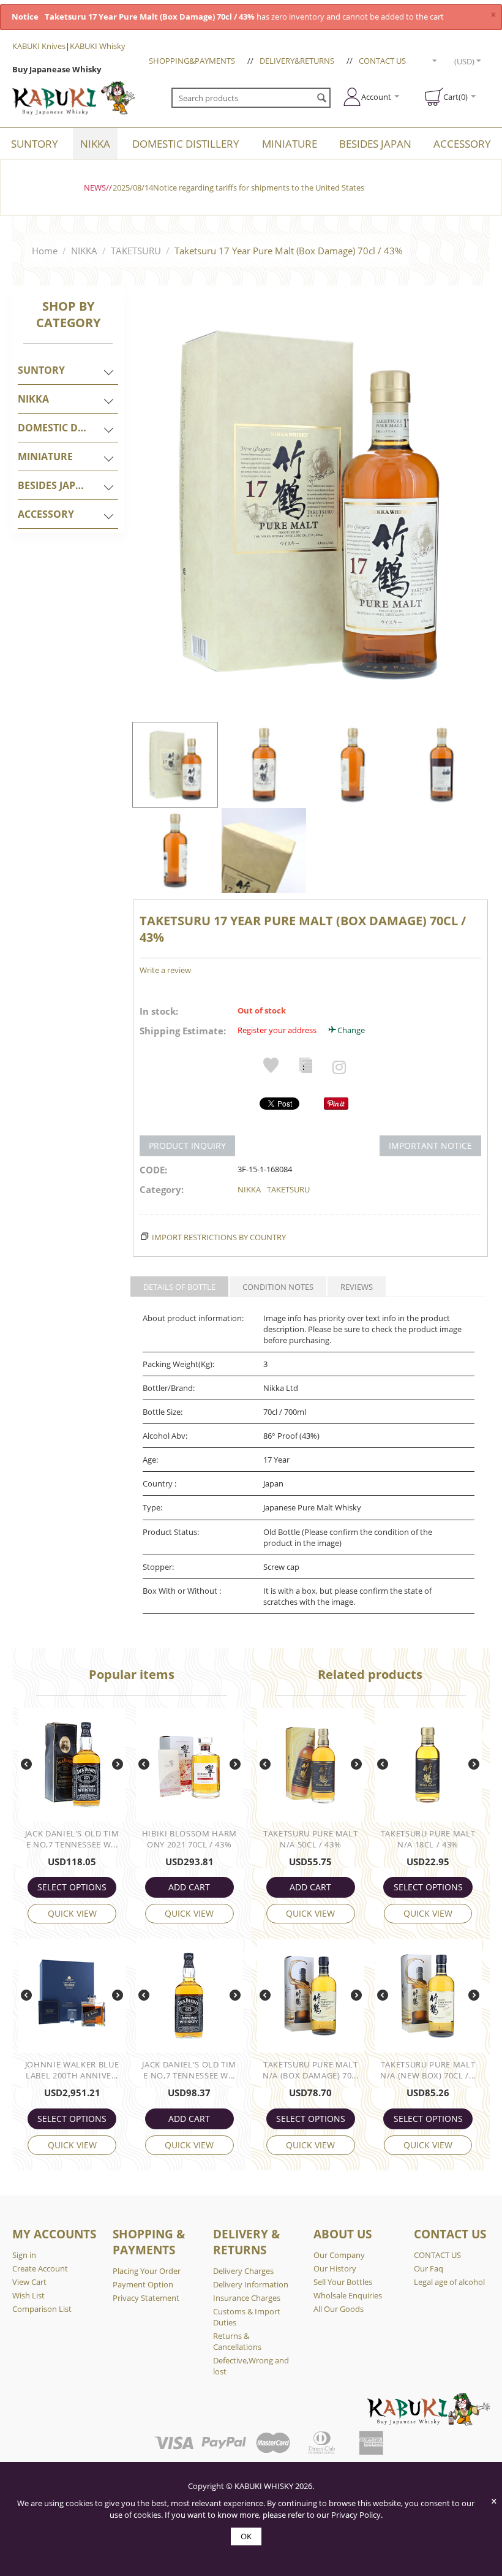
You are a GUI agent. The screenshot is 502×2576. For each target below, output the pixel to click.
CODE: (153, 1170)
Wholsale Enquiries (348, 2295)
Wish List (28, 2295)
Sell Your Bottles (343, 2282)
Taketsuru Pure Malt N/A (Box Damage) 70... (310, 2070)
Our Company (339, 2255)
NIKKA (95, 144)
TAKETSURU (136, 251)
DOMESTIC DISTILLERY (186, 144)
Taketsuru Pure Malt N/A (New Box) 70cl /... (428, 2070)
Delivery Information (251, 2284)
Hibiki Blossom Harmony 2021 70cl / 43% (189, 1839)
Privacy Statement (146, 2298)
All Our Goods (339, 2309)
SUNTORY (35, 144)
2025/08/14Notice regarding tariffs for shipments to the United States (238, 188)
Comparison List (42, 2309)
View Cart (29, 2282)
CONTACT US (382, 61)
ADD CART (189, 1887)
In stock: (159, 1011)
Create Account (40, 2268)
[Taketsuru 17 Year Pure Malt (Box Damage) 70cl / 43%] (308, 502)
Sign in (24, 2255)
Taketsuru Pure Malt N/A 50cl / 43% (310, 1839)
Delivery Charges (243, 2271)
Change (351, 1030)
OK (246, 2536)
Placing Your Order (147, 2271)
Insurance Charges (247, 2298)
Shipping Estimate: (183, 1031)
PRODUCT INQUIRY (187, 1146)
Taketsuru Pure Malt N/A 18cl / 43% (428, 1839)
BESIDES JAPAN (375, 144)
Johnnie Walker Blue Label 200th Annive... (72, 2070)
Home (45, 251)
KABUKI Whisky (98, 46)
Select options (72, 1887)
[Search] (321, 99)
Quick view (72, 1913)
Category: (162, 1189)
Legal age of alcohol (449, 2282)
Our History (335, 2268)
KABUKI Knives (39, 46)
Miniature (290, 144)
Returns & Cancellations (237, 2341)
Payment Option (143, 2284)
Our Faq (429, 2268)
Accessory (462, 144)
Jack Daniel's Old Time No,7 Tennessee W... (72, 1839)
